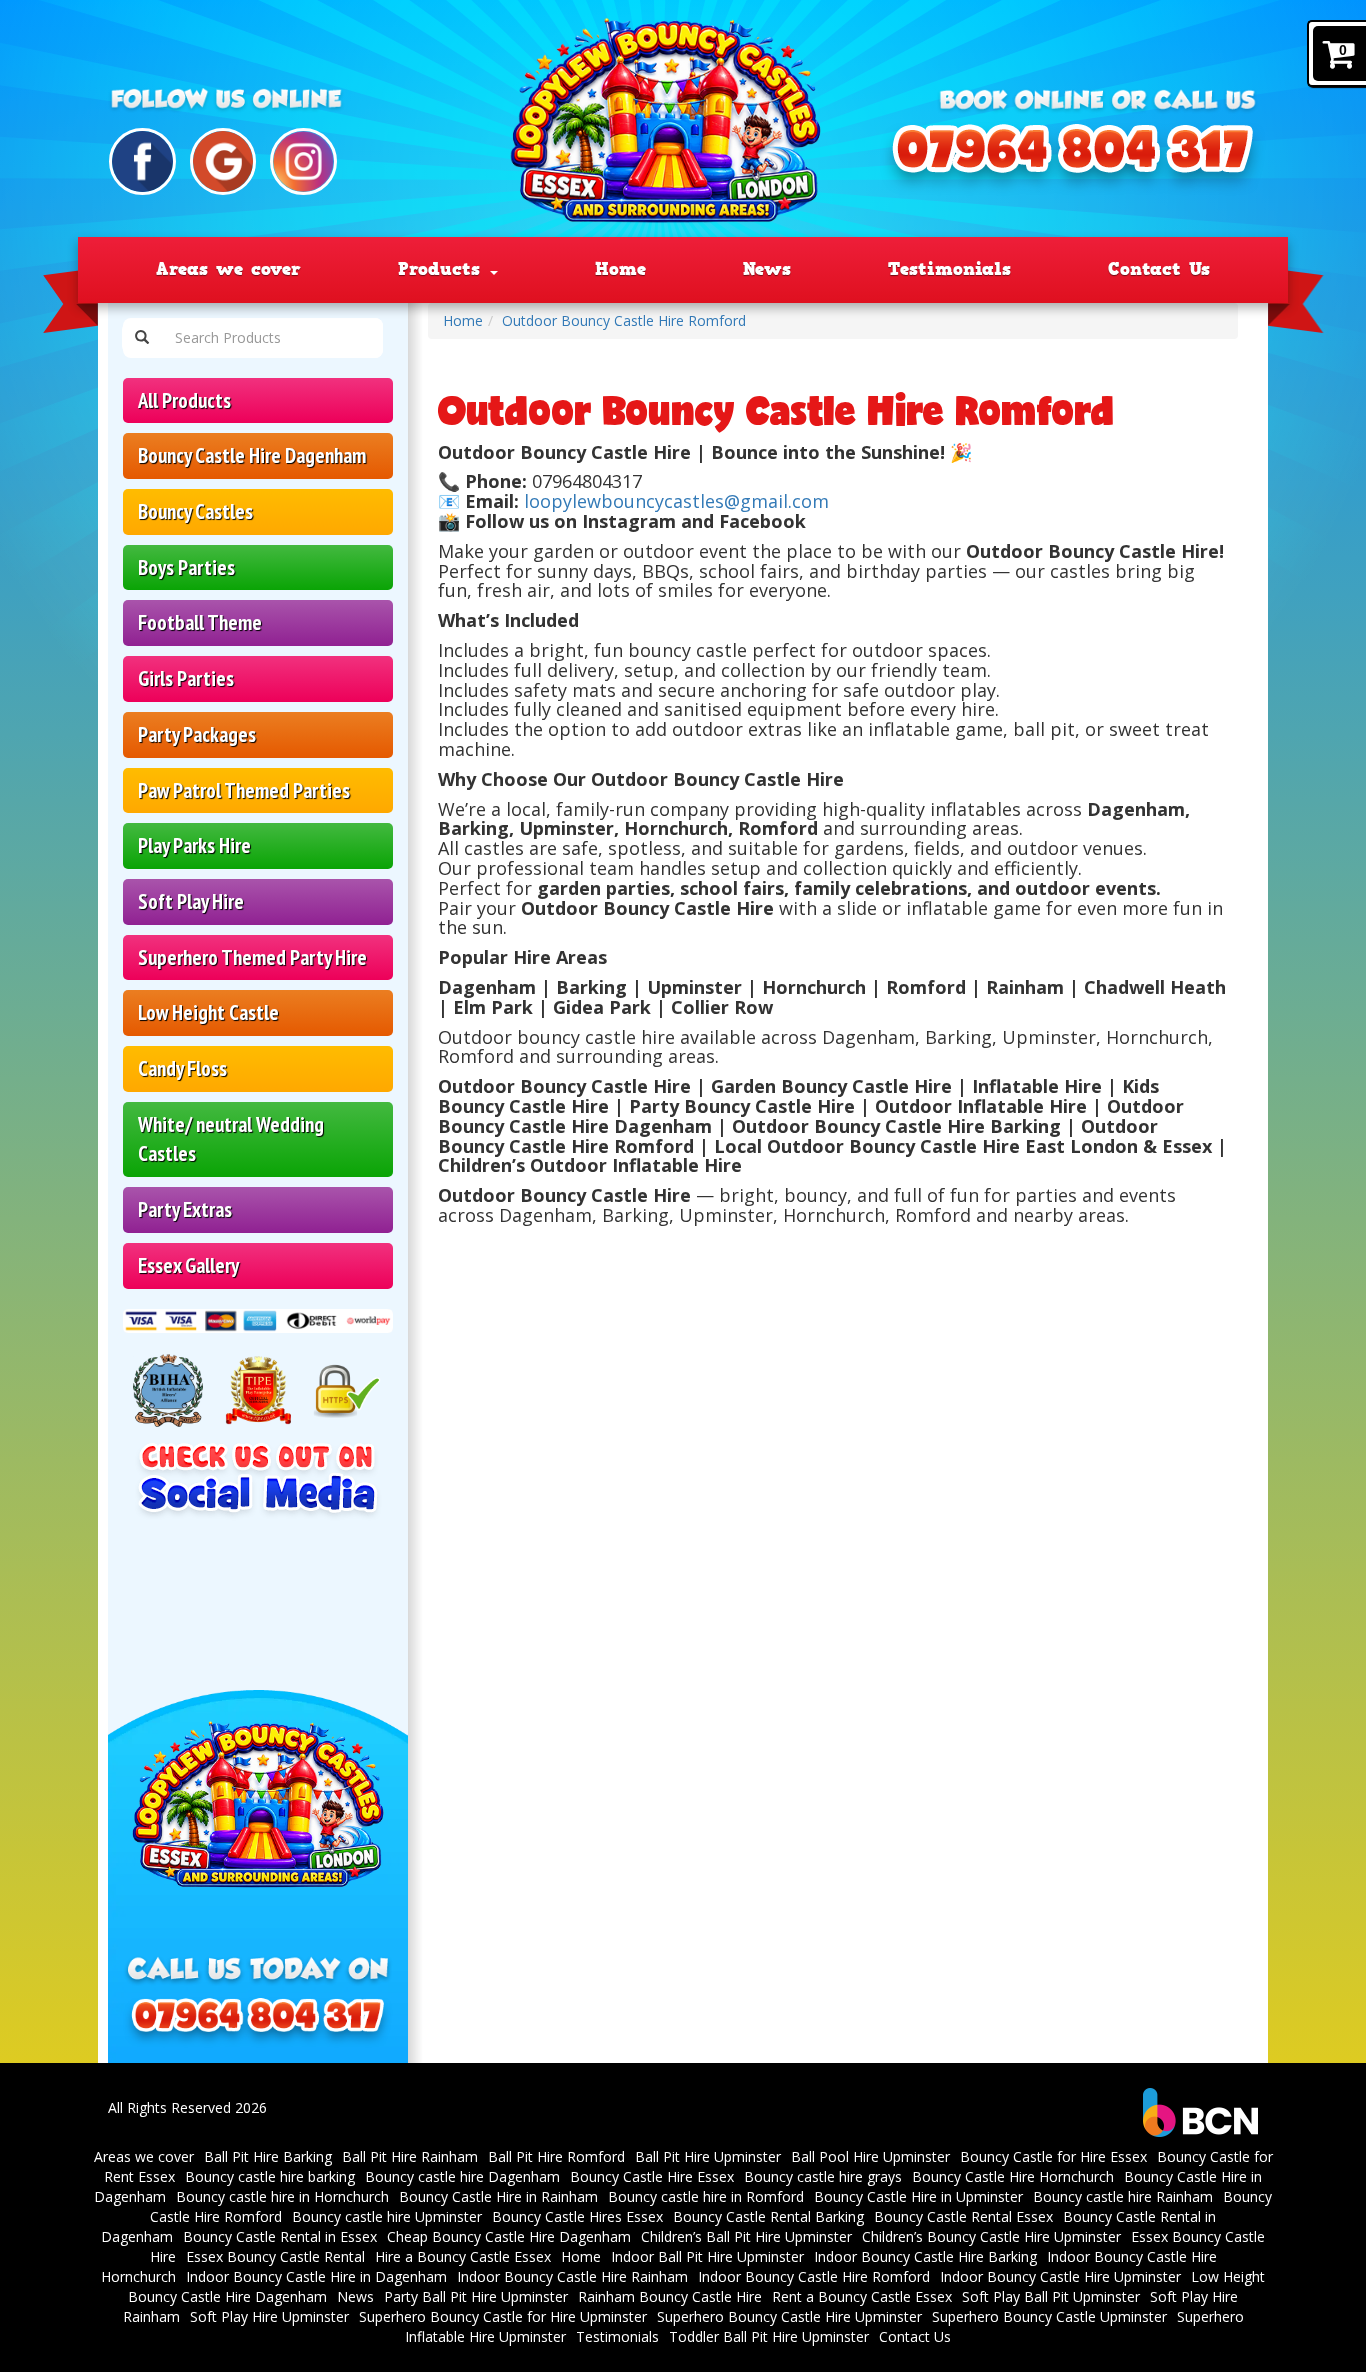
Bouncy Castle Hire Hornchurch (1013, 2176)
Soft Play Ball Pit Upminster (1051, 2296)
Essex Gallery (188, 1265)
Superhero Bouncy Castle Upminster (1049, 2316)
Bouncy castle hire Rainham (1123, 2196)
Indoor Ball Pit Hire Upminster (707, 2256)
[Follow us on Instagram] (303, 161)
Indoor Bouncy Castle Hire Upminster (1060, 2276)
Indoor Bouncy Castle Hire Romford (814, 2276)
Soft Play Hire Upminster (269, 2316)
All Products (184, 400)
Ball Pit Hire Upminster (708, 2156)
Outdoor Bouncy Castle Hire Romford (624, 320)
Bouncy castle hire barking (270, 2176)
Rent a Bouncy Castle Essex (862, 2296)
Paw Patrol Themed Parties (244, 790)
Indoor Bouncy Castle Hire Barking (925, 2256)
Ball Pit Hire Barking (268, 2156)
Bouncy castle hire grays (823, 2176)
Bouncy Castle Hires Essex (577, 2216)
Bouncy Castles (195, 511)
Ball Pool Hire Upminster (870, 2156)
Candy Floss (182, 1068)
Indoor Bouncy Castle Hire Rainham (572, 2276)
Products (443, 269)
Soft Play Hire (191, 901)
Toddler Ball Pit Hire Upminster (769, 2336)
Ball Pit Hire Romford (556, 2156)
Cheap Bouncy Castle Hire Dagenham (509, 2236)
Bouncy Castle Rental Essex (963, 2216)
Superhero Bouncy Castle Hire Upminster (789, 2316)
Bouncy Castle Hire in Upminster (918, 2196)
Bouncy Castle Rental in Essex (280, 2236)
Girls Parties (186, 678)
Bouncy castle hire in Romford (706, 2196)
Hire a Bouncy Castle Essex (463, 2256)
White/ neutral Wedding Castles (231, 1139)
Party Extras (185, 1209)
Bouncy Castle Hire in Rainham (498, 2196)
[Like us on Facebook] (142, 161)
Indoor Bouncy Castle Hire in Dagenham (316, 2276)
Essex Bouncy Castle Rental (275, 2256)
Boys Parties (186, 567)
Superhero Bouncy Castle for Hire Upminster (503, 2316)
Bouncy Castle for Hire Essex (1053, 2156)
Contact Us (1159, 269)
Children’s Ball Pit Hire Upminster (746, 2236)
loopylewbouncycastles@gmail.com (676, 501)
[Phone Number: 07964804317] (1073, 158)
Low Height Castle (208, 1012)
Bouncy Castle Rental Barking (768, 2216)
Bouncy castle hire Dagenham (462, 2176)
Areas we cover (228, 269)
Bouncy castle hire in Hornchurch (282, 2196)
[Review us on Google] (223, 161)
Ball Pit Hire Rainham (410, 2156)
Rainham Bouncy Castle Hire (670, 2296)
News (767, 269)
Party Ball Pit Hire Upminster (476, 2296)
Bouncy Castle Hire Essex (652, 2176)
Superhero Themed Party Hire (252, 957)
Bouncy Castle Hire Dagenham (252, 455)
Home (620, 269)
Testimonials (949, 269)
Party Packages (197, 734)
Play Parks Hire (194, 845)
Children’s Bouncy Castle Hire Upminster (991, 2236)
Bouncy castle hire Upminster (387, 2216)
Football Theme (200, 622)
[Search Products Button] (142, 338)
